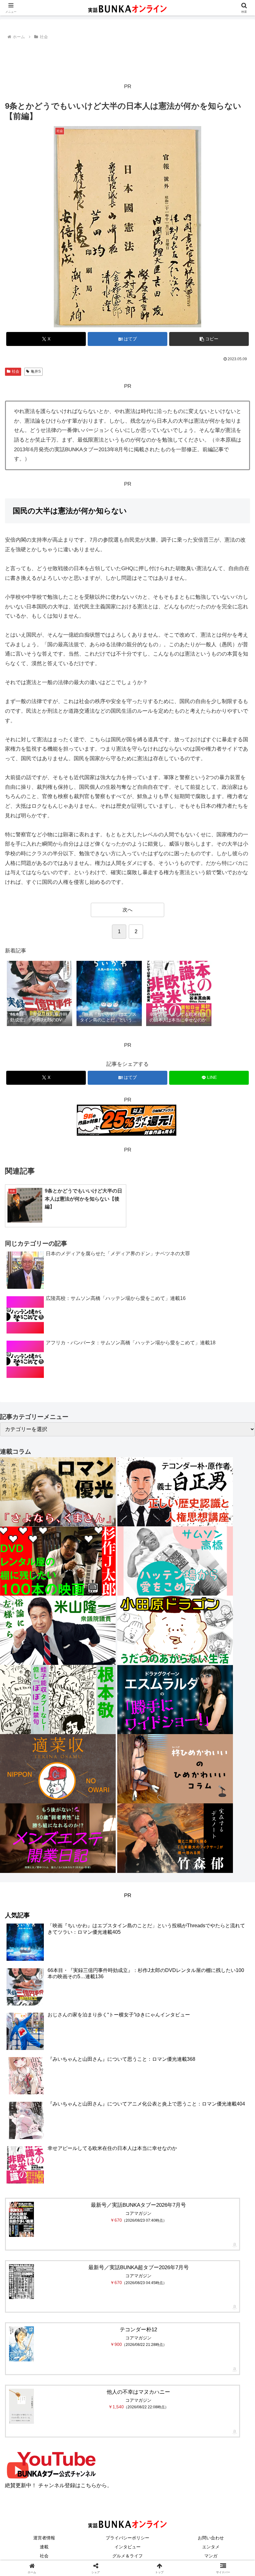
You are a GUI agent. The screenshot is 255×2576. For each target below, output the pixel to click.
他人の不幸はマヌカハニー (138, 2392)
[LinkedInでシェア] (156, 1977)
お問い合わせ (211, 2538)
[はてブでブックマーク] (213, 1960)
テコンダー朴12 (138, 2330)
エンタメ (211, 2547)
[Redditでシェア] (156, 1960)
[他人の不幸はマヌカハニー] (21, 2406)
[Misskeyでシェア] (213, 1943)
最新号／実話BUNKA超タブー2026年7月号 (139, 2267)
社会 (16, 371)
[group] (39, 994)
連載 (44, 2547)
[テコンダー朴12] (21, 2344)
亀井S (36, 371)
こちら (88, 2485)
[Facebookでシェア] (42, 1960)
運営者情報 (44, 2538)
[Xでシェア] (42, 1943)
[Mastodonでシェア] (99, 1943)
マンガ (211, 2556)
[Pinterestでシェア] (99, 1977)
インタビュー (127, 2547)
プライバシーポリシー (127, 2538)
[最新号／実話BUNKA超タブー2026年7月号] (21, 2282)
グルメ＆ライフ (127, 2556)
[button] (209, 339)
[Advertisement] (127, 58)
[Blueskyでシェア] (156, 1943)
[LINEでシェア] (42, 1977)
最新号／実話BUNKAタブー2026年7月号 (138, 2205)
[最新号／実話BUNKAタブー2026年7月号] (21, 2219)
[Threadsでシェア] (99, 1960)
